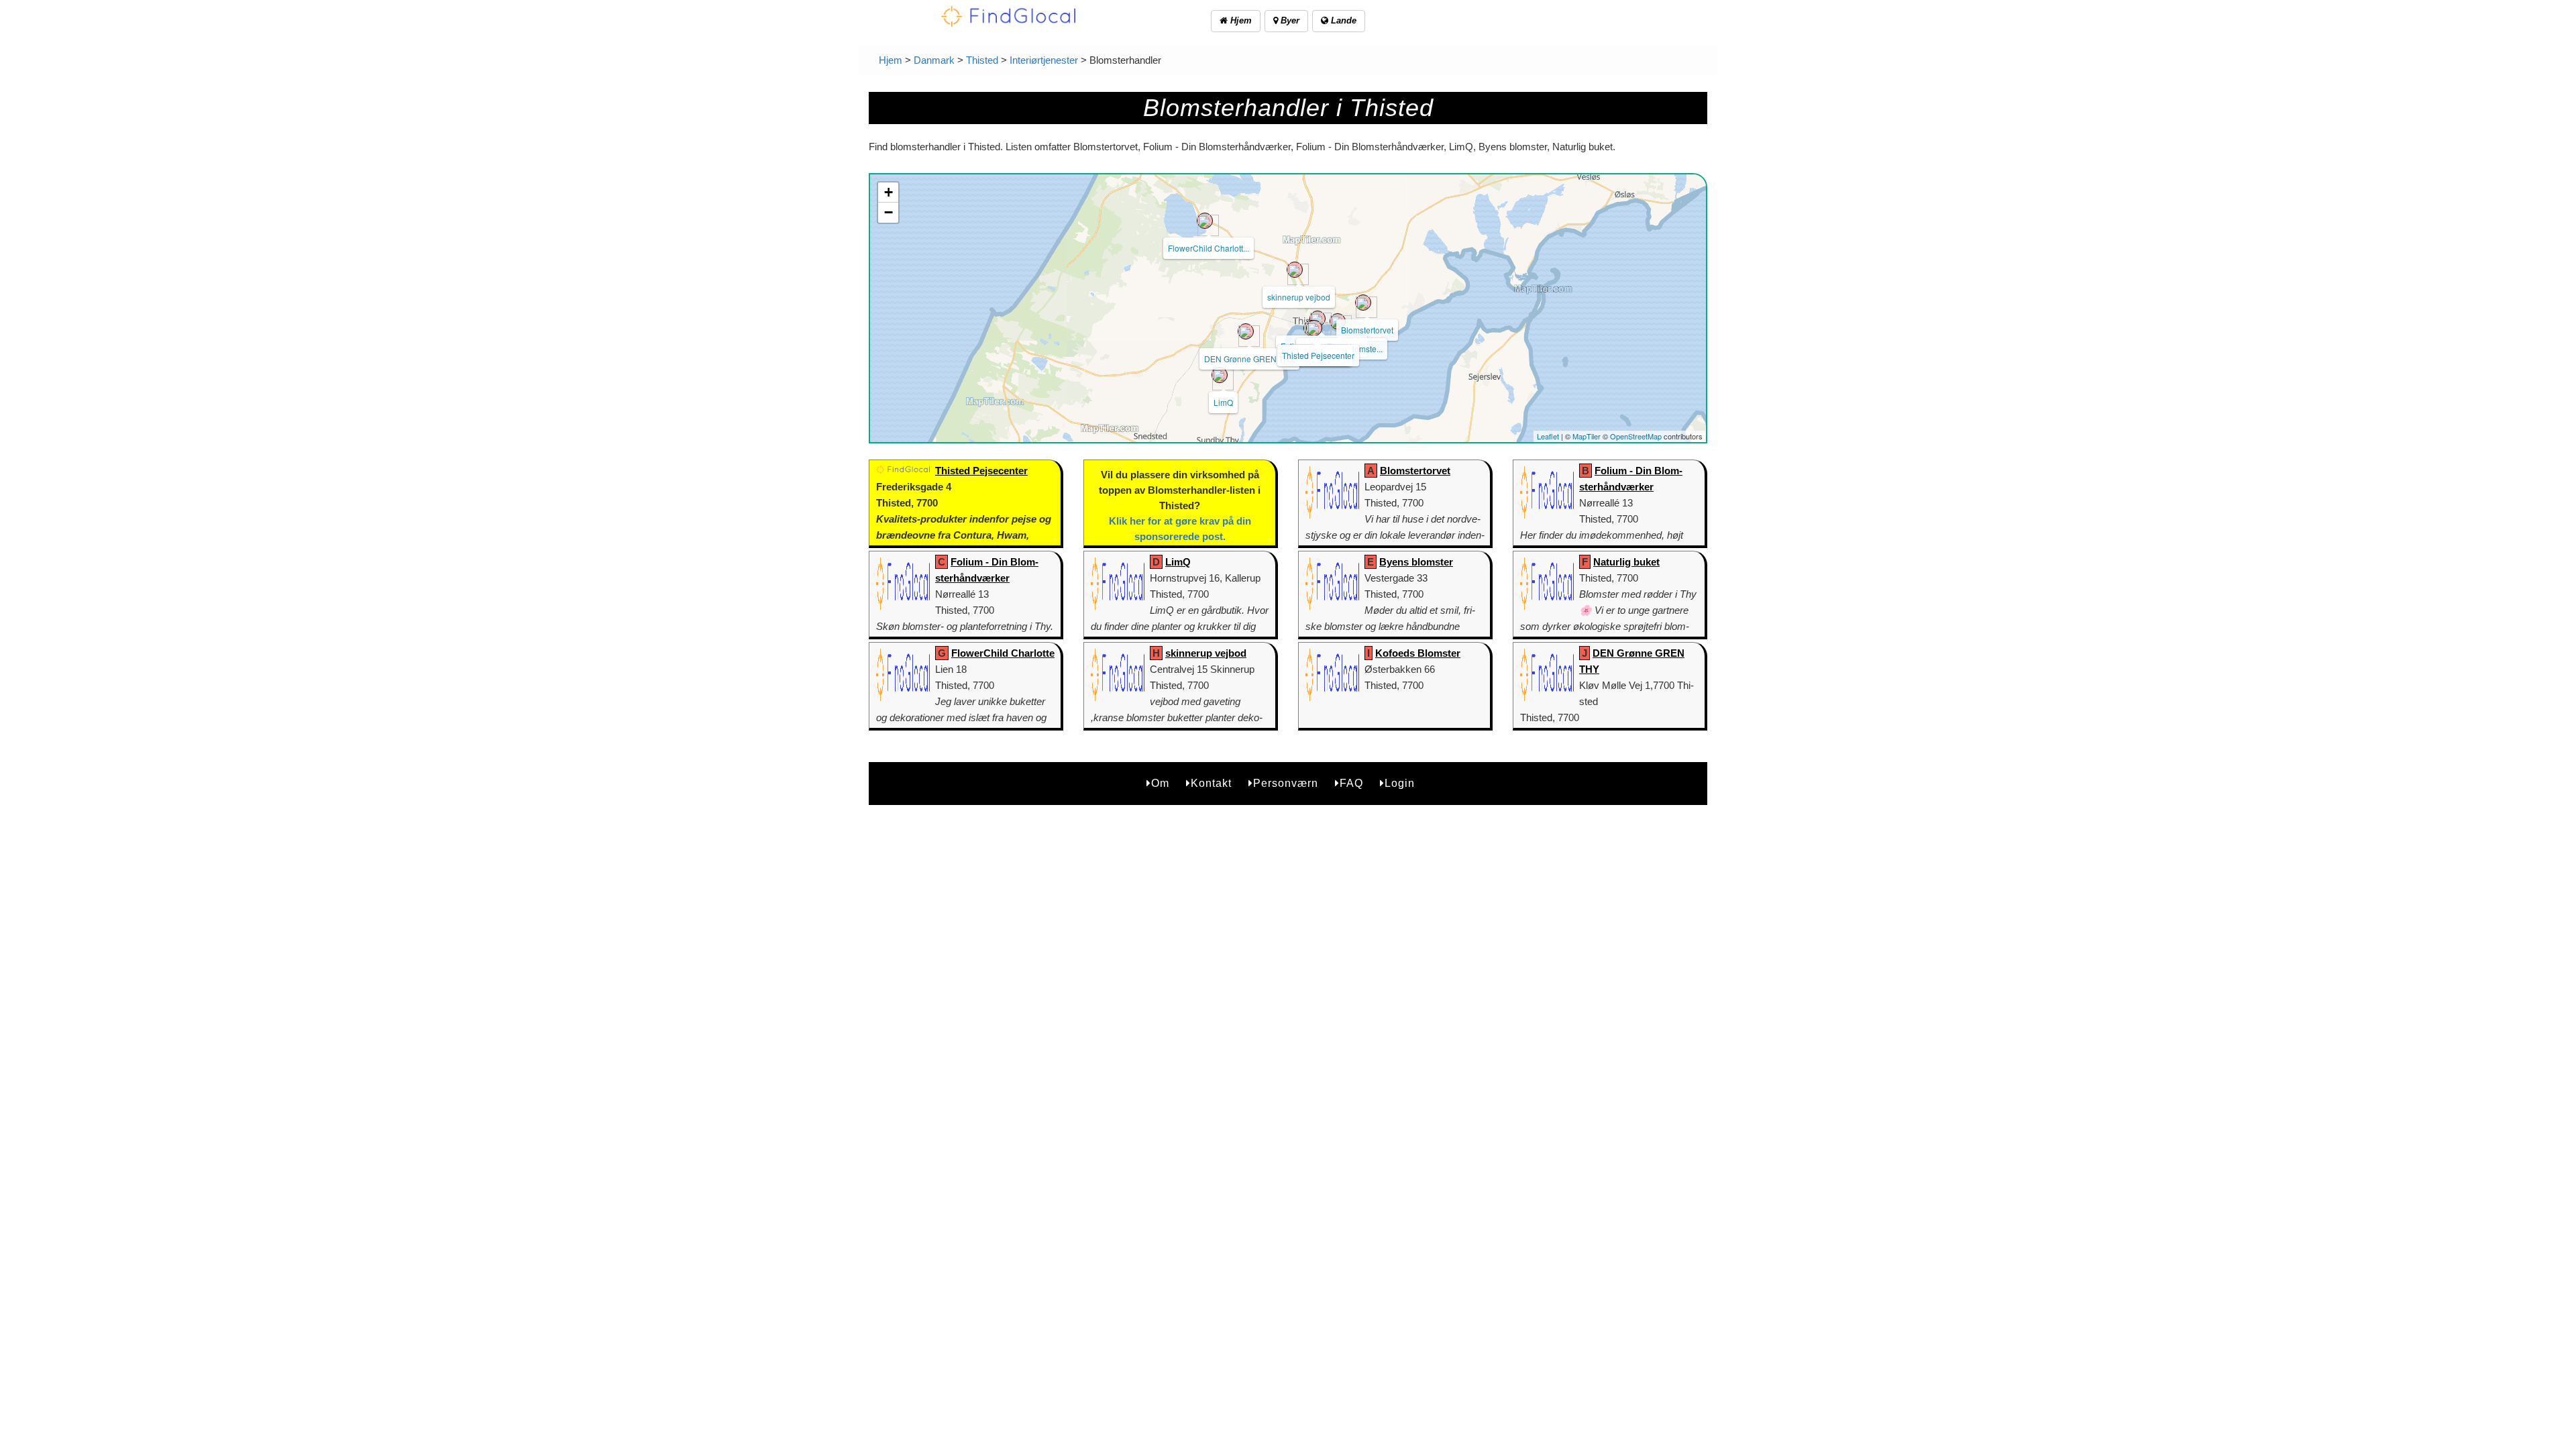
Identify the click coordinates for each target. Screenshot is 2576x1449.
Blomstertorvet (1367, 330)
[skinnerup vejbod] (1295, 270)
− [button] (889, 212)
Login (1400, 783)
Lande (1342, 20)
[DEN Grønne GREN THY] (1246, 331)
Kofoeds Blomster (1418, 653)
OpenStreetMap (1636, 436)
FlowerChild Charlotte (1003, 653)
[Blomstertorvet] (1363, 303)
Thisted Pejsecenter (1318, 355)
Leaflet (1548, 436)
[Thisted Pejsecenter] (1314, 328)
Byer (1289, 20)
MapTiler (1587, 436)
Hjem (1240, 20)
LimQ (1223, 402)
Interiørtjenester (1044, 60)
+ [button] (889, 192)
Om (1160, 783)
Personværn (1286, 783)
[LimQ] (1220, 375)
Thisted (982, 60)
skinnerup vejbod (1299, 297)
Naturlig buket (1626, 562)
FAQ (1351, 783)
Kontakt (1211, 783)
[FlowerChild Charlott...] (1205, 221)
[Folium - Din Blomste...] (1318, 319)
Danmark (934, 60)
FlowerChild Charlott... (1209, 248)
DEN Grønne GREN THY (1249, 359)
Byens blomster (1416, 562)
